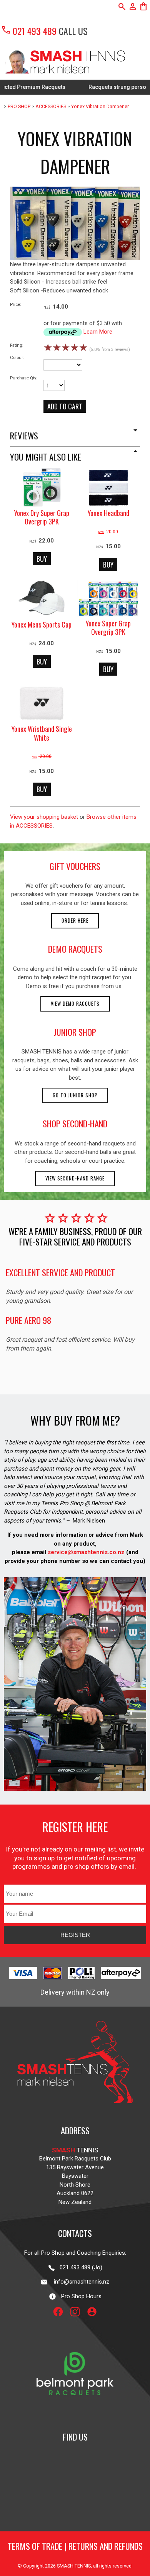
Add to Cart (65, 406)
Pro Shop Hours (79, 2296)
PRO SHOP (19, 106)
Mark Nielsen (89, 1521)
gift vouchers (75, 866)
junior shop (75, 1032)
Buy (42, 559)
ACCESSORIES (51, 106)
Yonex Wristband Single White (42, 733)
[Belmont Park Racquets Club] (75, 2414)
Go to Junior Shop (75, 1095)
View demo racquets (75, 1004)
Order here (75, 921)
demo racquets (75, 949)
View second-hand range (75, 1178)
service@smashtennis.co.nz (85, 1552)
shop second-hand (75, 1124)
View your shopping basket (44, 817)
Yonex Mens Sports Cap (42, 624)
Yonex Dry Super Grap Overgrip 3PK (42, 517)
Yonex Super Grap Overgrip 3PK (108, 628)
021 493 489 (29, 31)
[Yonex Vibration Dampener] (75, 258)
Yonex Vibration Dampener (100, 106)
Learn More (98, 332)
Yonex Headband (108, 513)
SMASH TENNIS (74, 2566)
